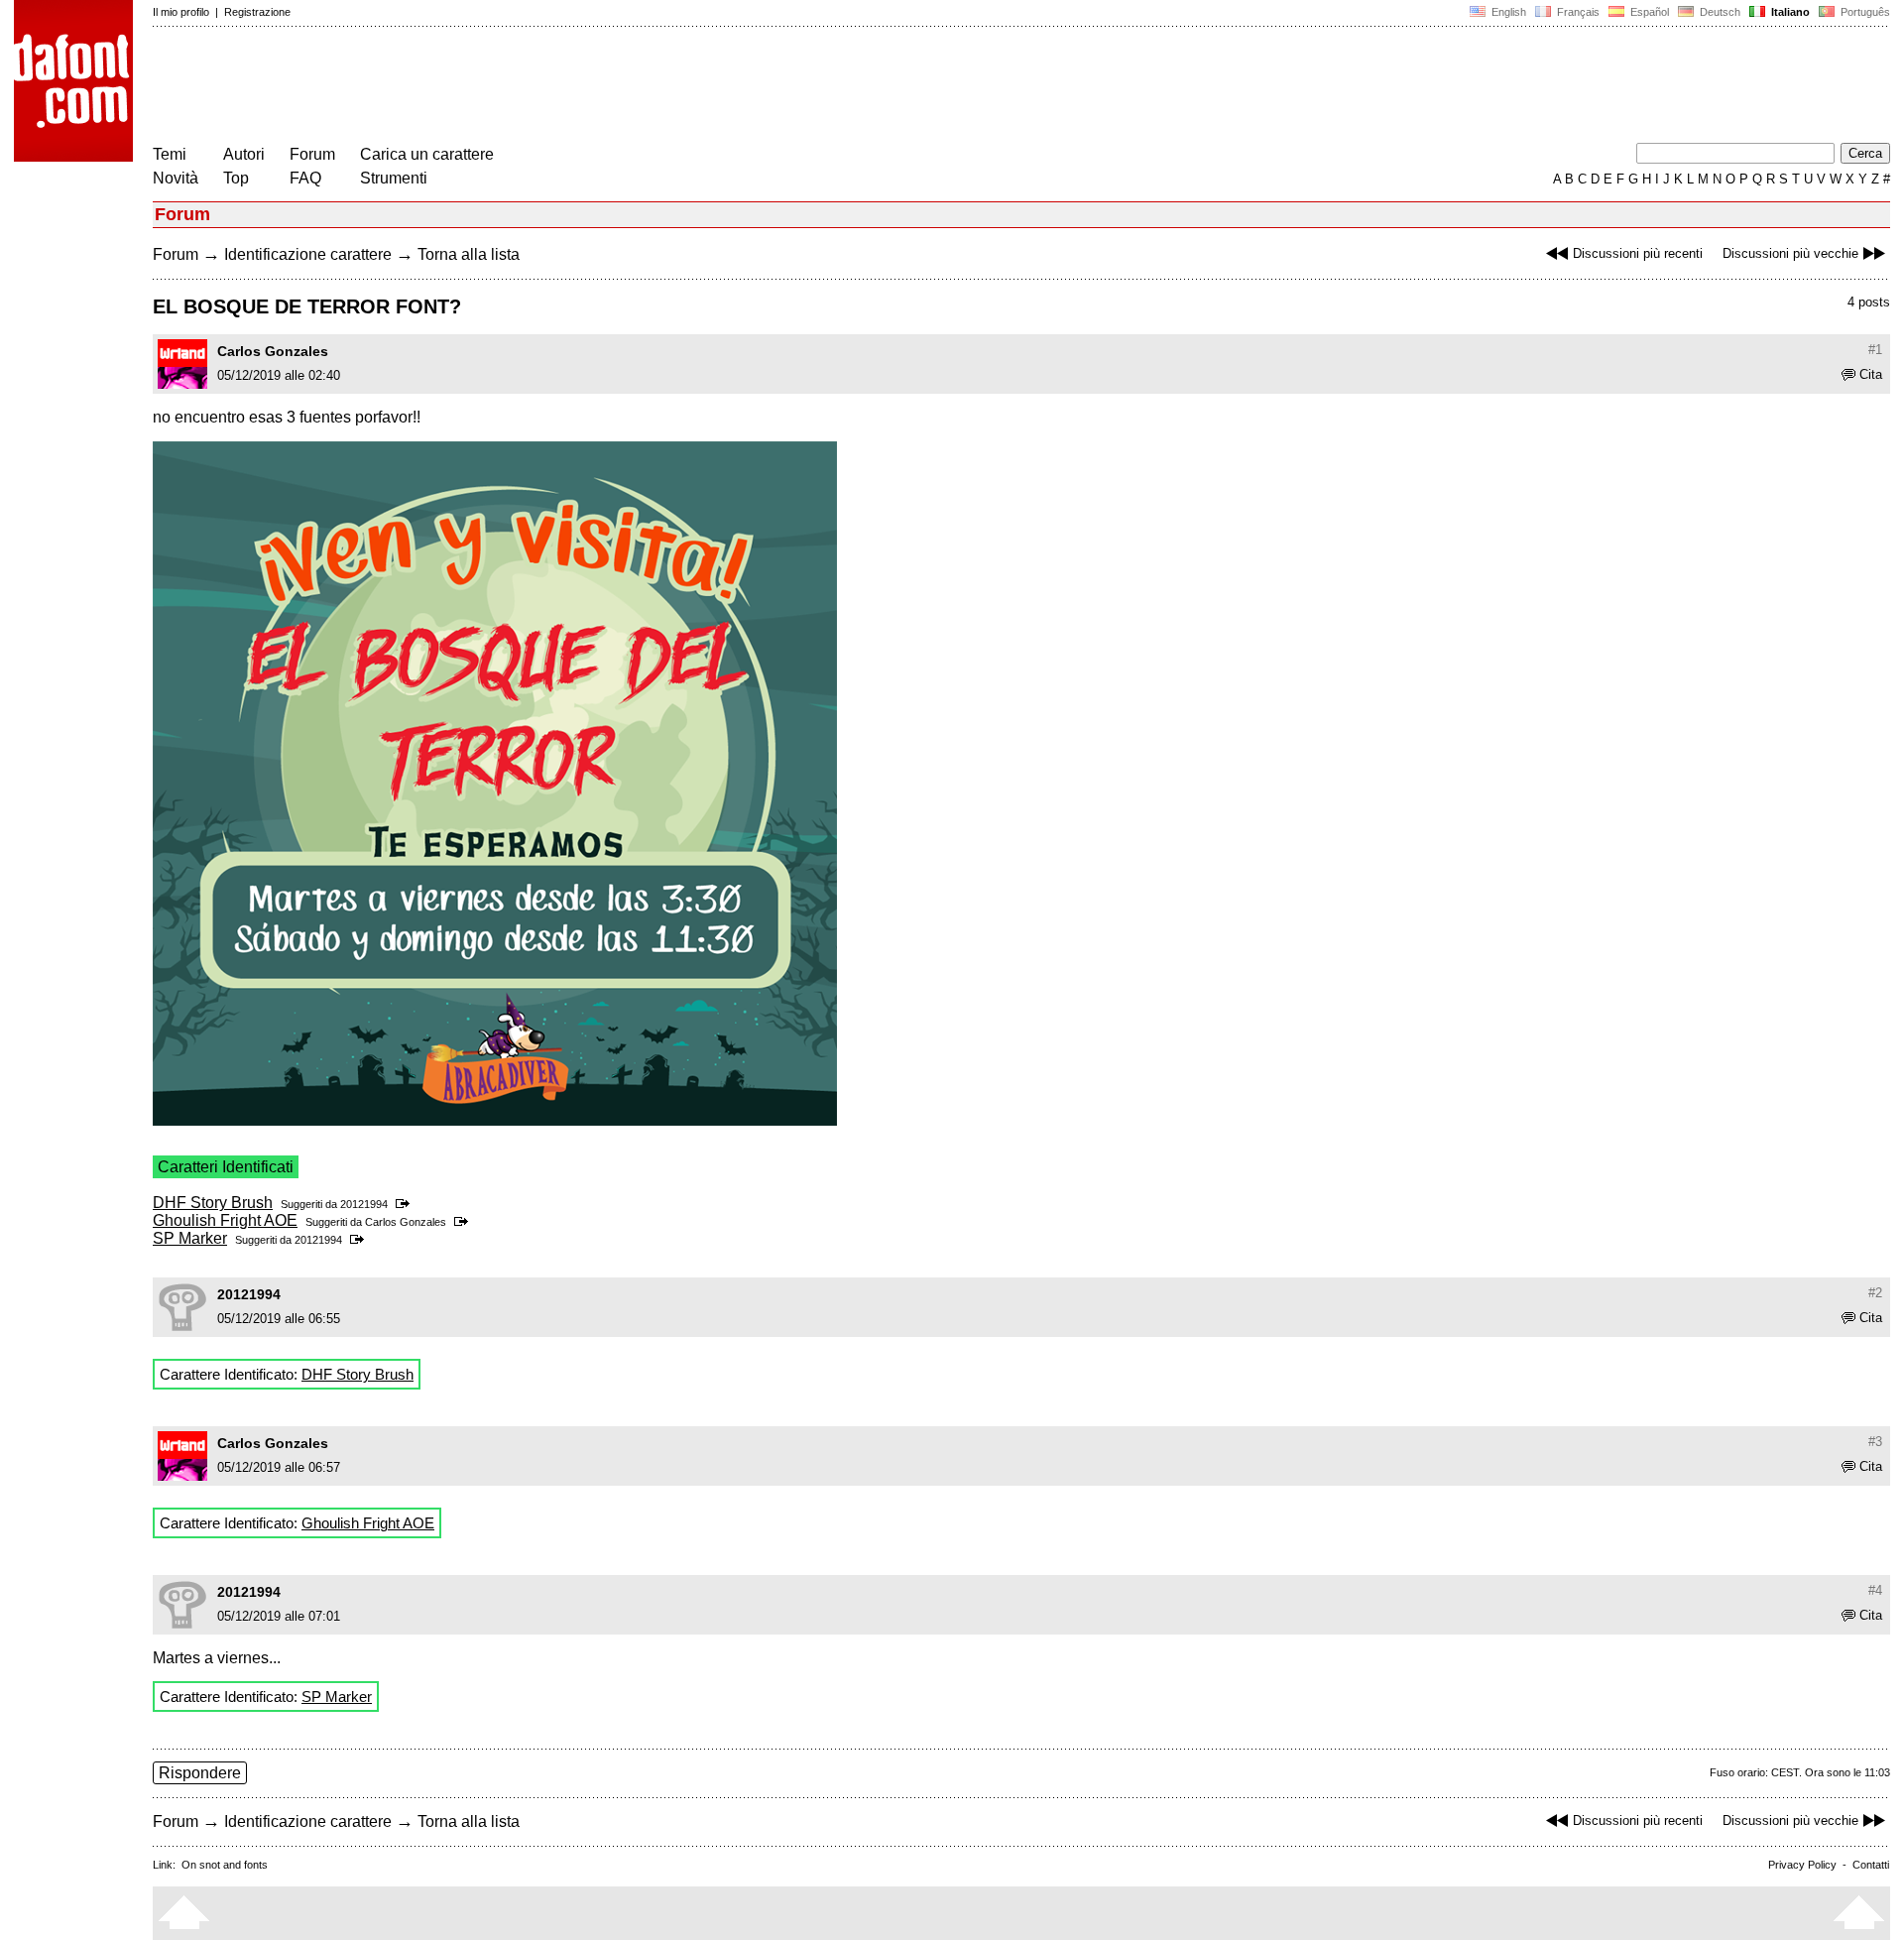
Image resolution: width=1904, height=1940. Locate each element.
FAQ (305, 178)
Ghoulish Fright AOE (225, 1220)
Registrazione (257, 12)
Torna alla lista (469, 254)
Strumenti (394, 178)
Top (236, 178)
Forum (312, 154)
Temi (170, 154)
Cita (1871, 374)
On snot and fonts (225, 1865)
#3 (1875, 1442)
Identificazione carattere (308, 254)
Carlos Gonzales (273, 351)
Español (1648, 12)
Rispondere (200, 1773)
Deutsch (1719, 12)
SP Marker (190, 1238)
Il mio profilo (181, 12)
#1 (1875, 350)
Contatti (1871, 1865)
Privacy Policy (1802, 1865)
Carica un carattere (427, 154)
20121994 (364, 1204)
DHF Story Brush (213, 1203)
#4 (1875, 1590)
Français (1577, 12)
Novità (176, 178)
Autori (244, 154)
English (1507, 12)
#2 (1875, 1293)
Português (1862, 12)
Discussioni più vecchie (1790, 253)
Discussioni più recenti (1638, 253)
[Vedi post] (406, 1204)
